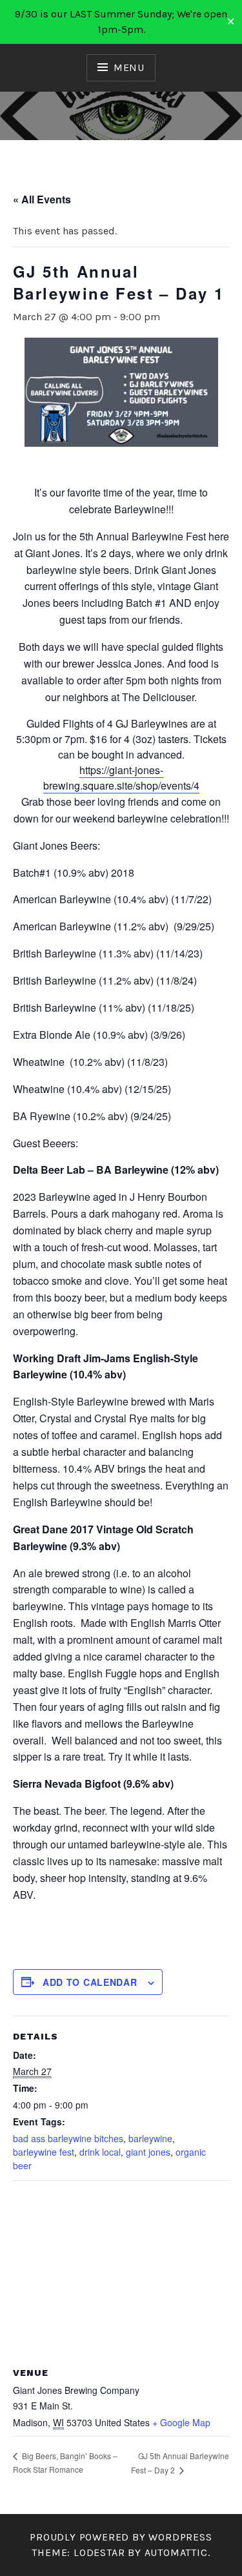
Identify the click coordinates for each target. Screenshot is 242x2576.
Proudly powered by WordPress (121, 2537)
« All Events (42, 199)
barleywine (150, 2138)
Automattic (176, 2552)
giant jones (148, 2152)
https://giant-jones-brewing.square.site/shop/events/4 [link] (121, 778)
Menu (129, 67)
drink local (100, 2152)
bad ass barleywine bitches (68, 2138)
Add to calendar (90, 1982)
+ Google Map (181, 2422)
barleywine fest (44, 2152)
